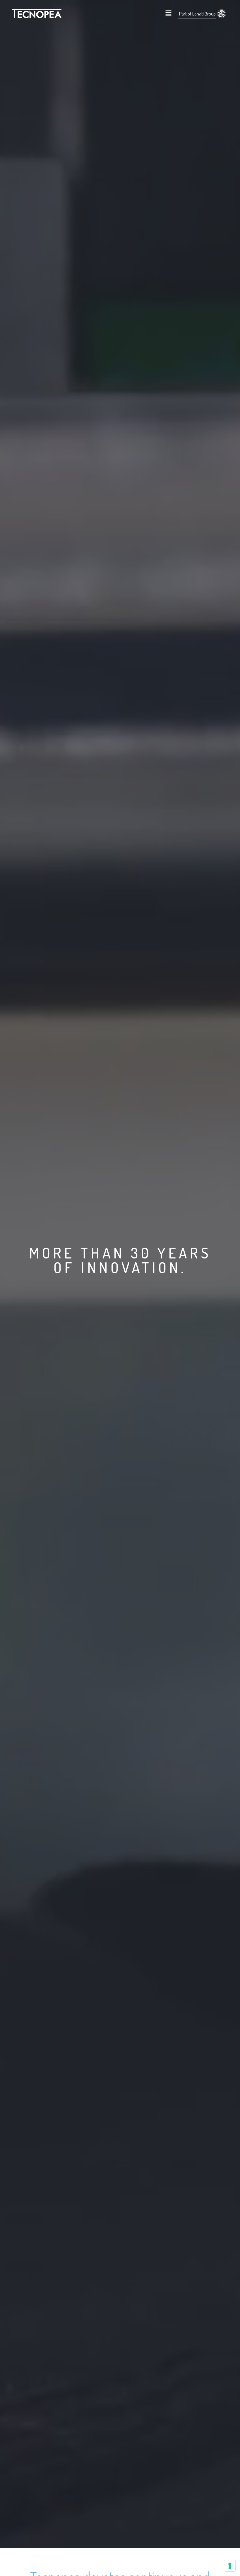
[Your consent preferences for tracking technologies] (230, 2566)
